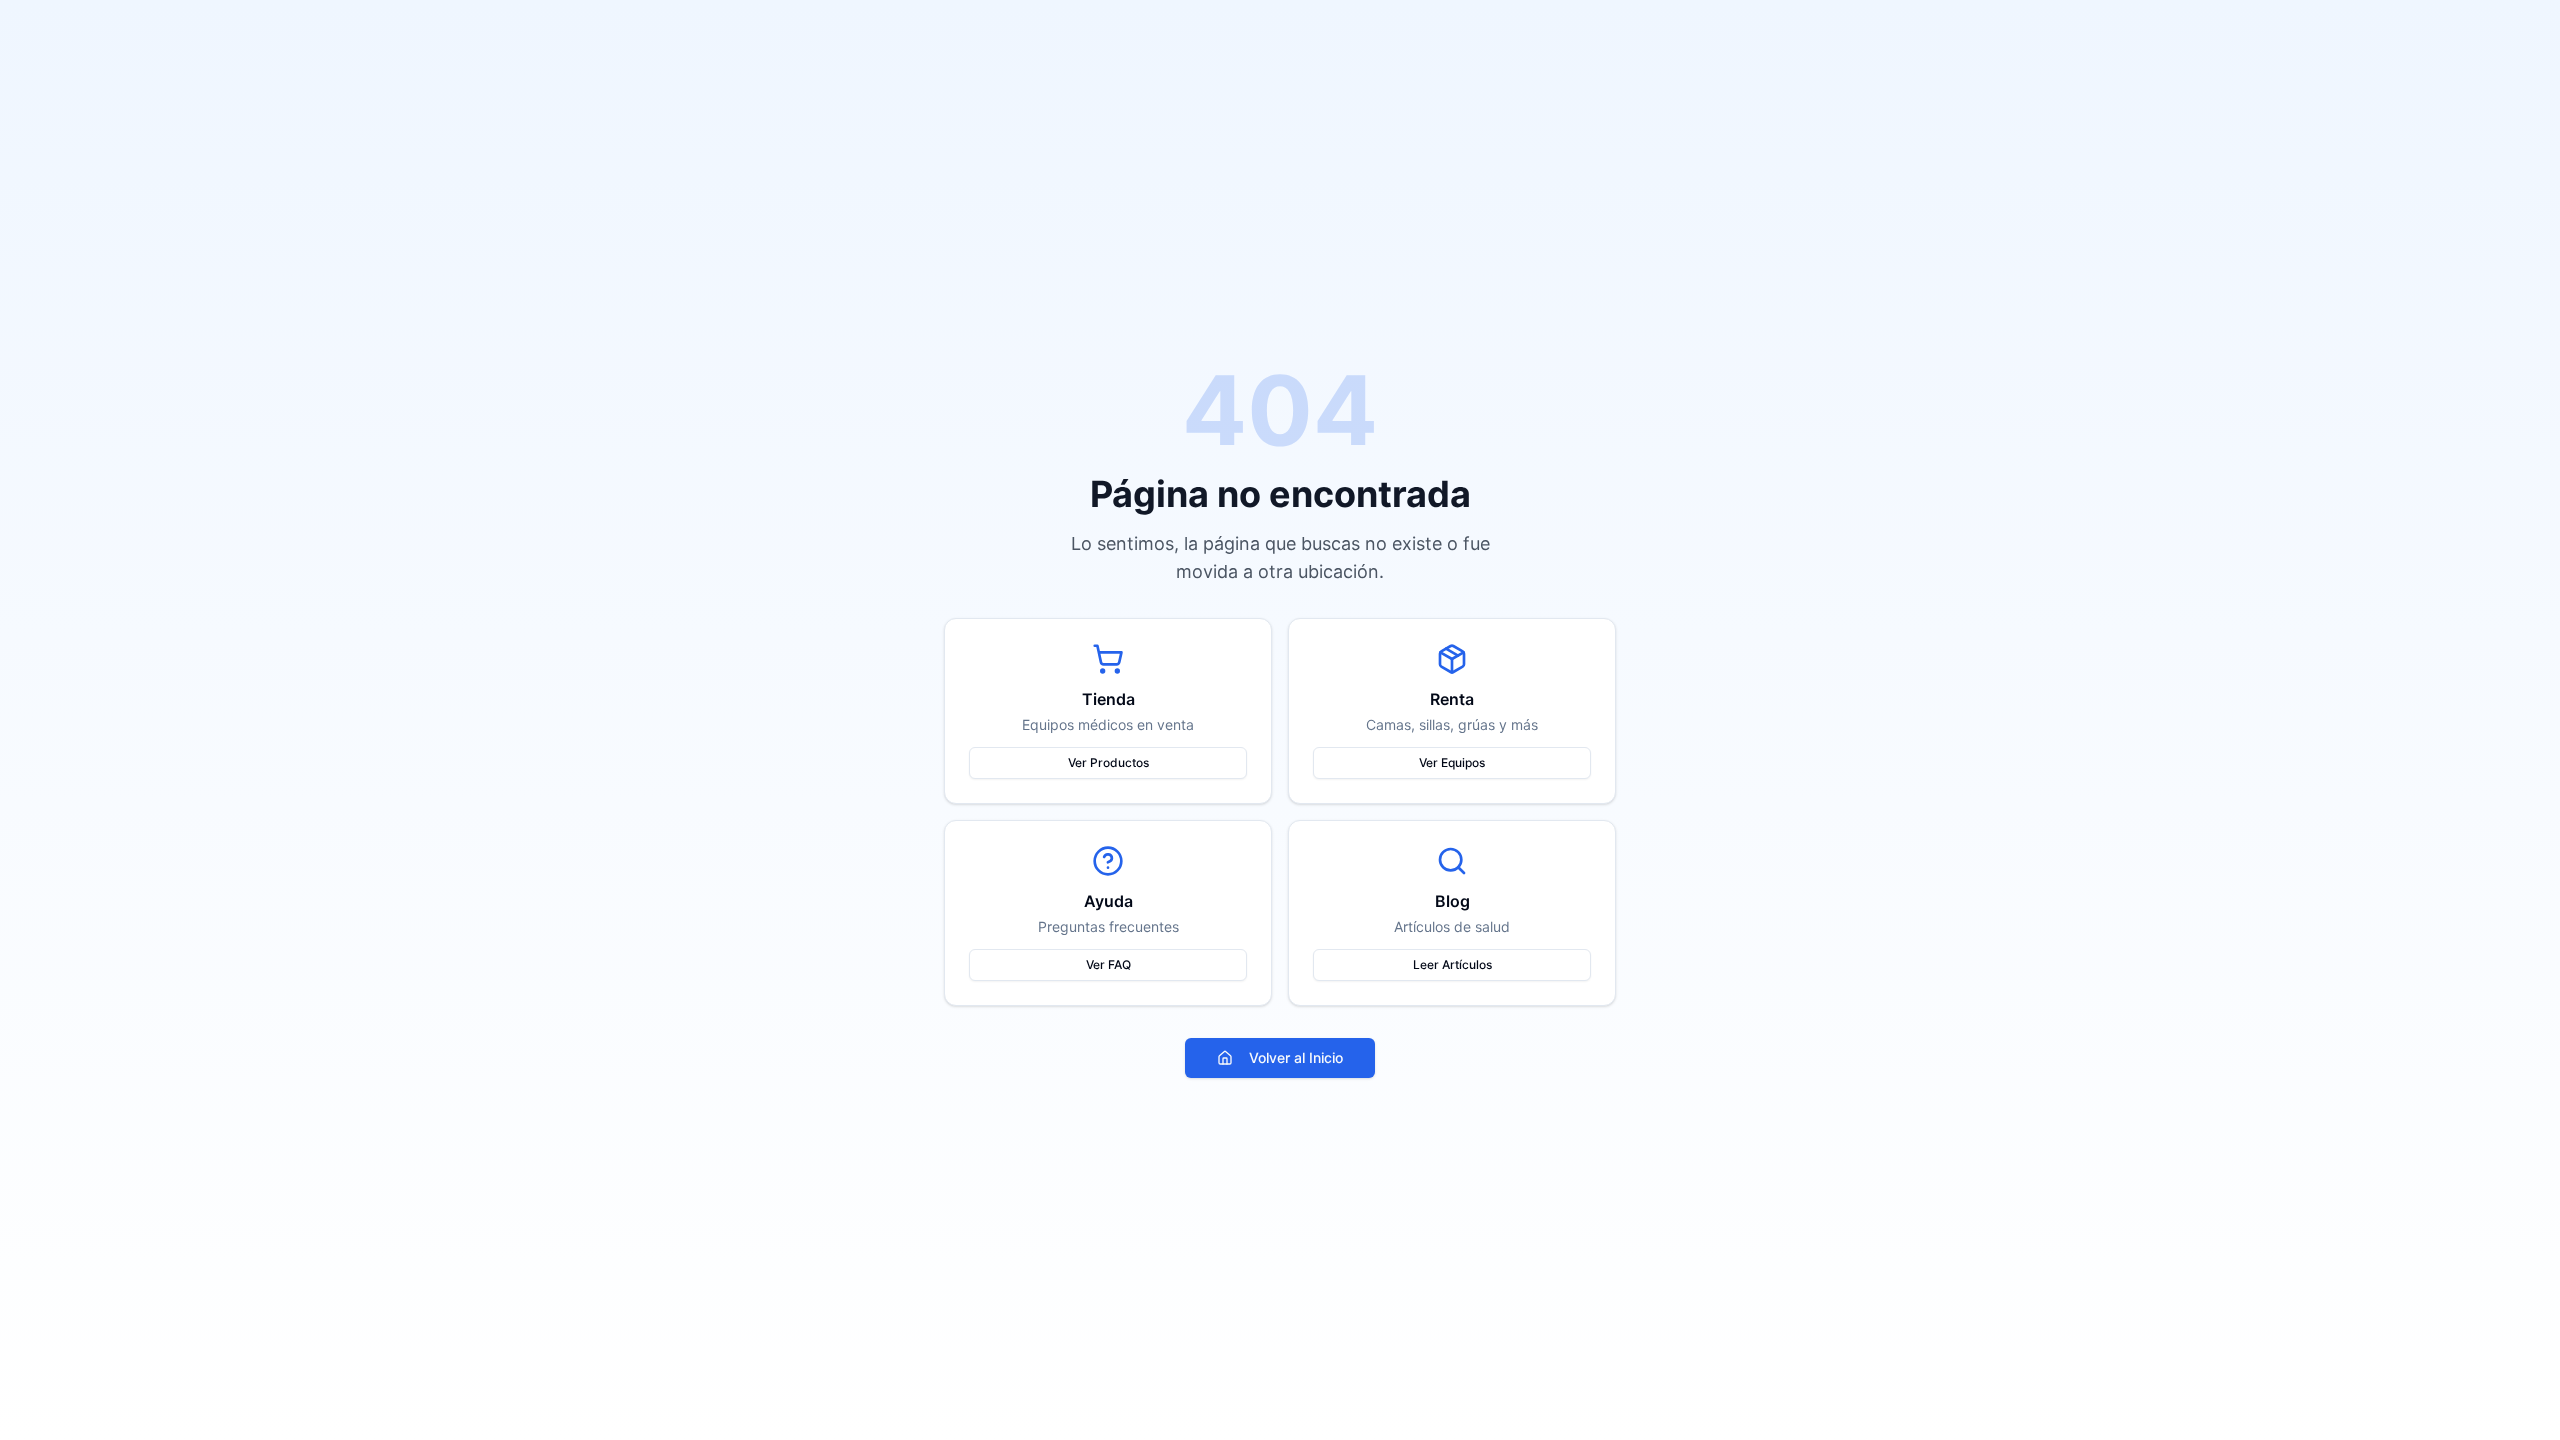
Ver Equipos (1452, 762)
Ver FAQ (1108, 964)
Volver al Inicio (1296, 1057)
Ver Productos (1108, 762)
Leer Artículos (1452, 964)
